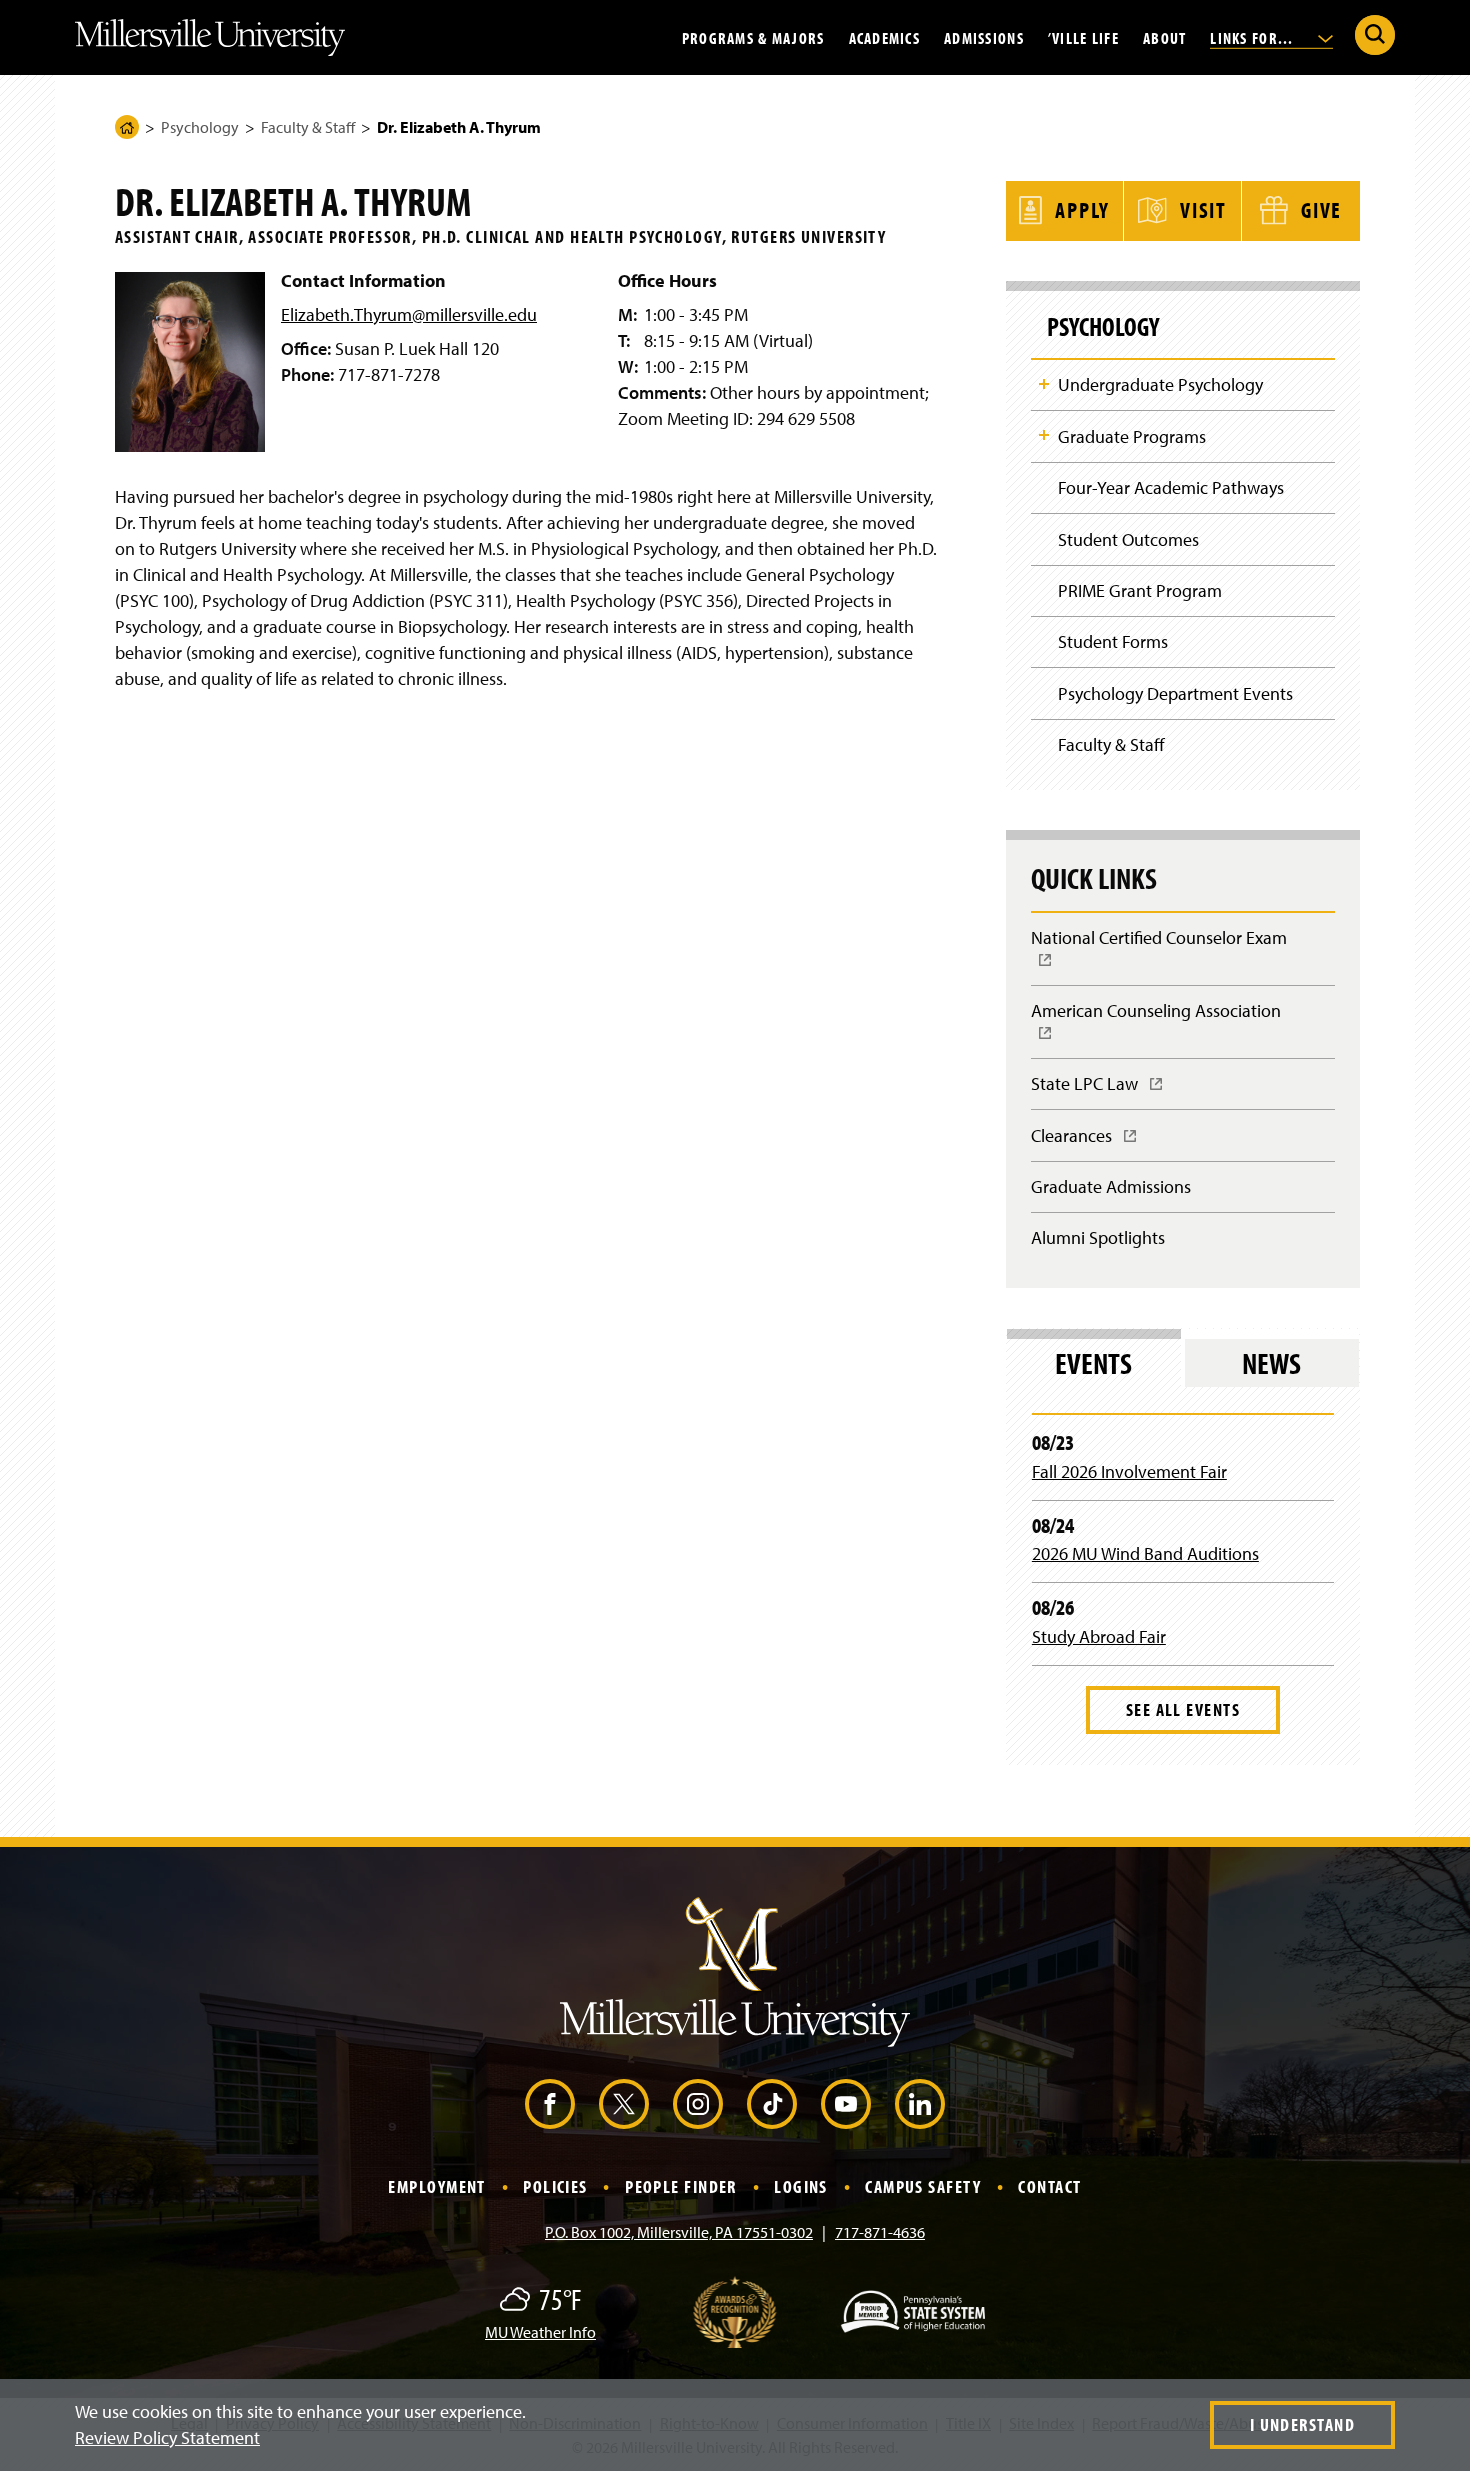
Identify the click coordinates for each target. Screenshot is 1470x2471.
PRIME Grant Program (1140, 590)
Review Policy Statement (167, 2437)
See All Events (1183, 1709)
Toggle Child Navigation (1044, 384)
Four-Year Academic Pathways (1171, 487)
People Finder (681, 2186)
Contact (1049, 2186)
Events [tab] (1093, 1363)
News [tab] (1271, 1363)
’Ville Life (1083, 37)
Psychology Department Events (1175, 693)
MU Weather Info (540, 2332)
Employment (436, 2186)
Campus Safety (923, 2186)
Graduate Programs (1132, 436)
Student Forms (1113, 641)
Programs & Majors (753, 37)
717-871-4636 (880, 2232)
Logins (801, 2186)
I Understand (1302, 2424)
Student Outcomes (1128, 539)
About (1164, 37)
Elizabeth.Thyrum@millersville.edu (409, 314)
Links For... (1254, 37)
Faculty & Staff (308, 127)
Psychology (200, 127)
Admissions (984, 37)
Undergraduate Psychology (1160, 384)
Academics (885, 37)
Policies (555, 2186)
